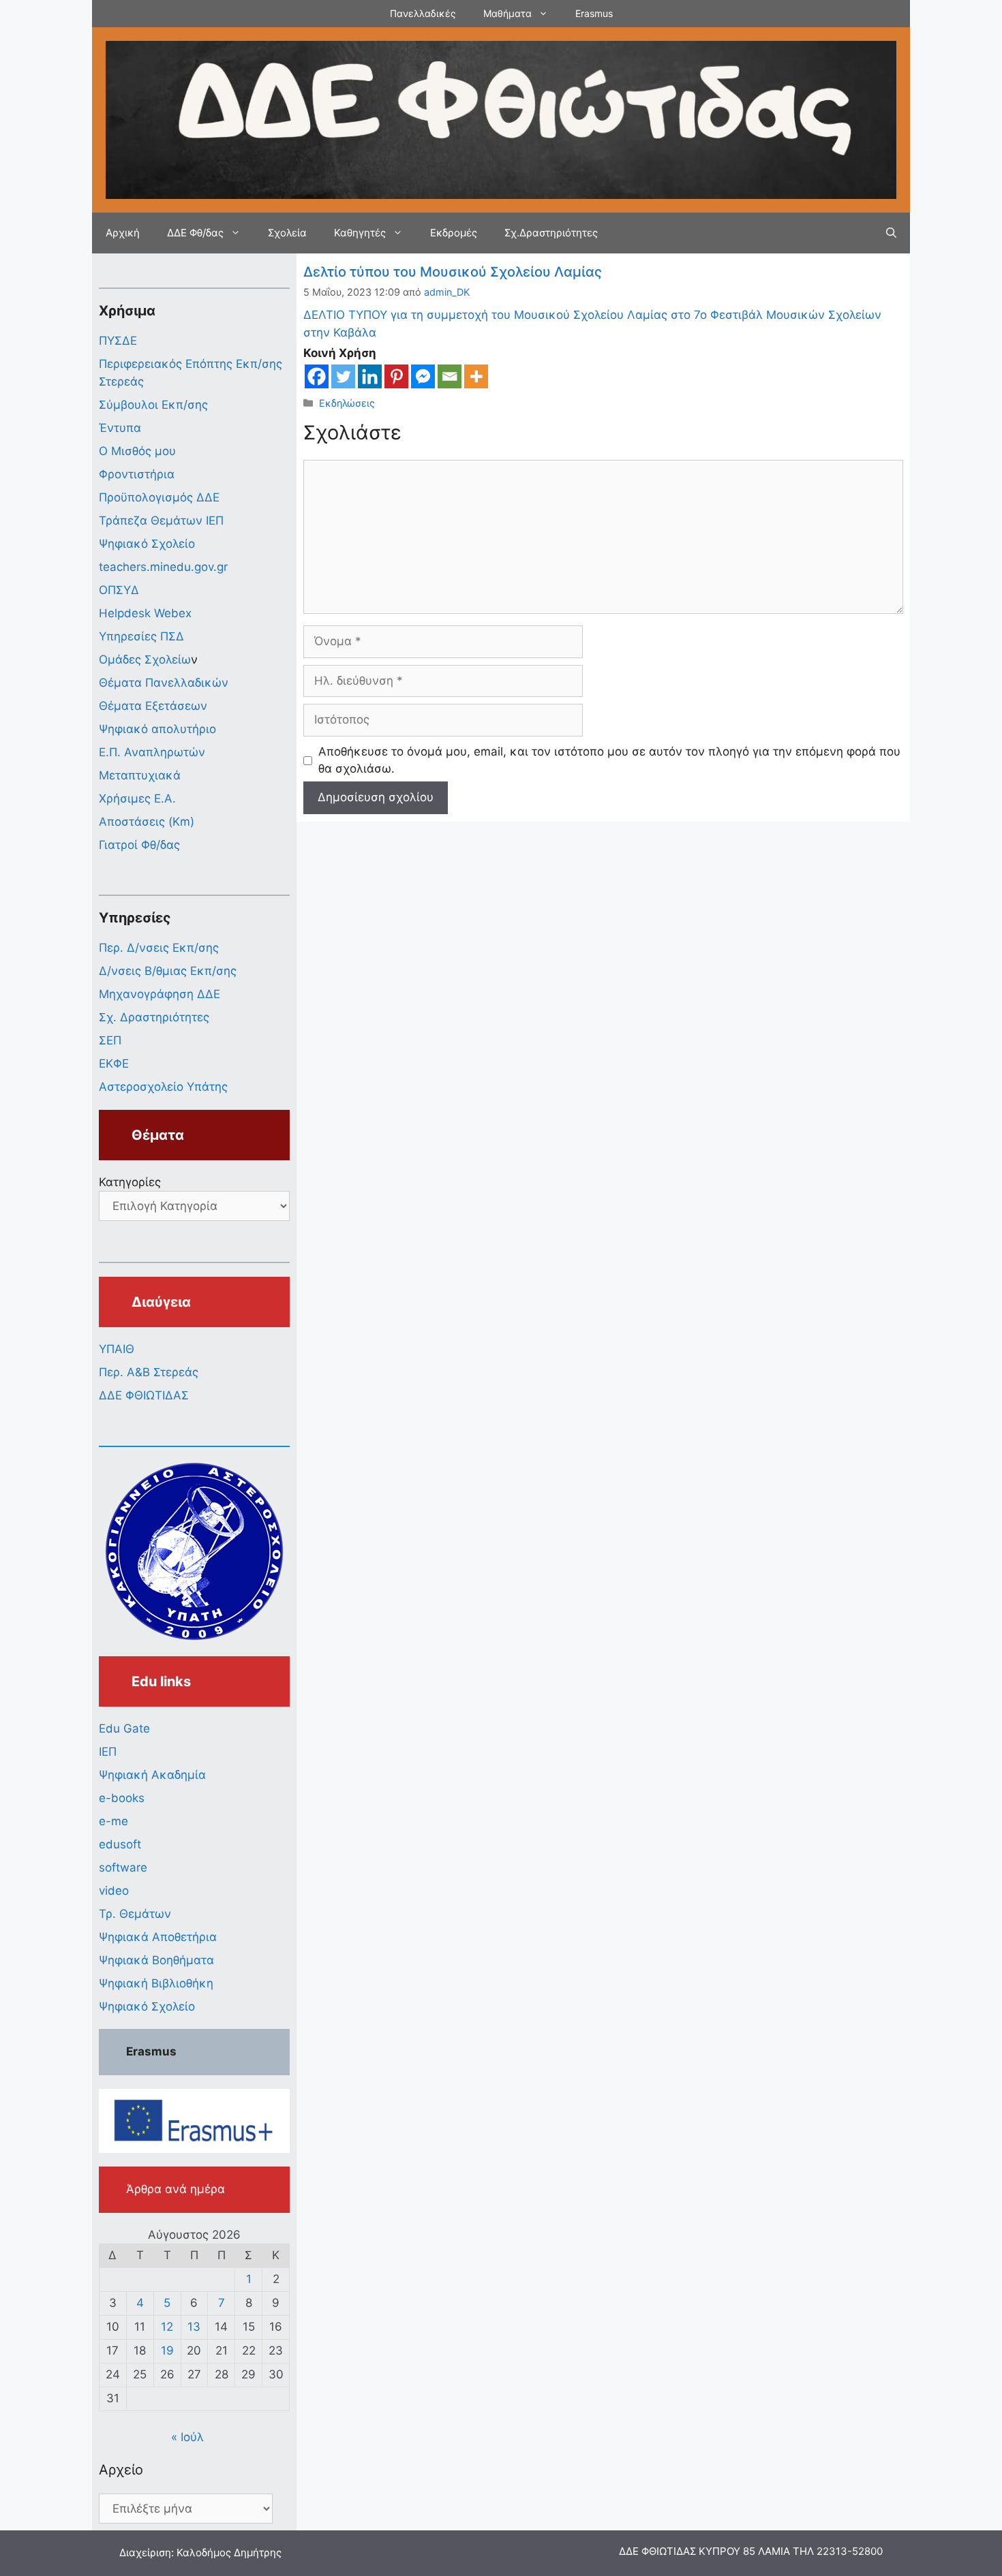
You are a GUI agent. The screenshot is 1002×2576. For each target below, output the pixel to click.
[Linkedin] (370, 376)
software (123, 1867)
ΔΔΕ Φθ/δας (195, 233)
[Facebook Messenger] (423, 376)
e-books (122, 1798)
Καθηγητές (360, 233)
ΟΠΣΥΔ (119, 590)
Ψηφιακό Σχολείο (147, 544)
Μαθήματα (507, 13)
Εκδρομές (454, 233)
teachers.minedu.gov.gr (163, 567)
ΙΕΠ (108, 1752)
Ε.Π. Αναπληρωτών (152, 752)
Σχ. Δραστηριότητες (154, 1017)
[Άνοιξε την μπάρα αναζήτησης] (891, 233)
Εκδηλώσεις (347, 403)
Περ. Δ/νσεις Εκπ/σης (159, 948)
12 (167, 2327)
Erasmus (594, 13)
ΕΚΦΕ (114, 1064)
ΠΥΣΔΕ (118, 341)
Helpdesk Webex (145, 613)
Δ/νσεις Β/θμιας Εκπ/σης (168, 971)
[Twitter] (343, 376)
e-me (113, 1821)
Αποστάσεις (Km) (147, 822)
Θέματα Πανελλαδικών (164, 683)
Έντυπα (120, 428)
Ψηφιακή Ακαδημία (152, 1775)
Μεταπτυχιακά (140, 775)
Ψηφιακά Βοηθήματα (156, 1960)
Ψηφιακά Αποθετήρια (158, 1937)
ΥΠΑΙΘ (117, 1349)
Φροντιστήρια (137, 474)
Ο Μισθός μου (137, 451)
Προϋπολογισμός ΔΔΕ (159, 497)
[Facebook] (317, 376)
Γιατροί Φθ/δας (139, 845)
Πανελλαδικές (423, 13)
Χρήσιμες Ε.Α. (137, 798)
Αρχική (123, 233)
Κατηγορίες (130, 1182)
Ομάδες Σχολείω (145, 659)
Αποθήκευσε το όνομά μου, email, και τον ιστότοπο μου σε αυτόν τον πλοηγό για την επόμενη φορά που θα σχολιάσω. (609, 760)
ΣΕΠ (110, 1040)
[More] (476, 376)
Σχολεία (287, 233)
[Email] (450, 376)
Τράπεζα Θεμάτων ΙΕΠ (161, 521)
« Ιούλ (187, 2437)
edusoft (120, 1844)
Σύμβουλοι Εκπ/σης (153, 405)
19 (167, 2350)
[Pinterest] (396, 376)
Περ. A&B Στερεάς (149, 1372)
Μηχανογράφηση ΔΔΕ (160, 994)
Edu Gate (124, 1728)
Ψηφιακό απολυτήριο (157, 729)
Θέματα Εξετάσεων (153, 706)
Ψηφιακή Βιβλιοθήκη (156, 1983)
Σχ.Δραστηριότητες (551, 233)
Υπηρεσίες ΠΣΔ (141, 636)
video (114, 1891)
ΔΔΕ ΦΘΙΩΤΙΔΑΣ (144, 1395)
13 (194, 2327)
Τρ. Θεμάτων (135, 1914)
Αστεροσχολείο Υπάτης (163, 1087)
